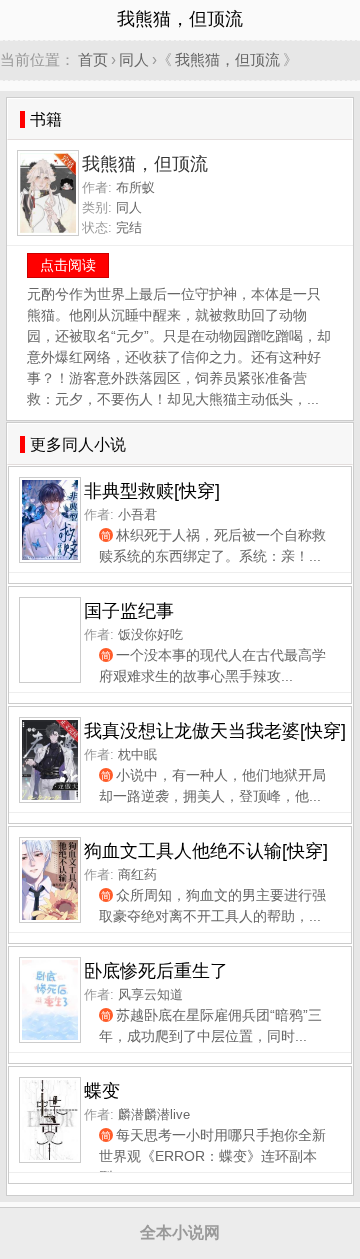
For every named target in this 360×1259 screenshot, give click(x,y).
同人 (134, 59)
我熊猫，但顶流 (227, 59)
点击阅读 (68, 265)
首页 (93, 59)
